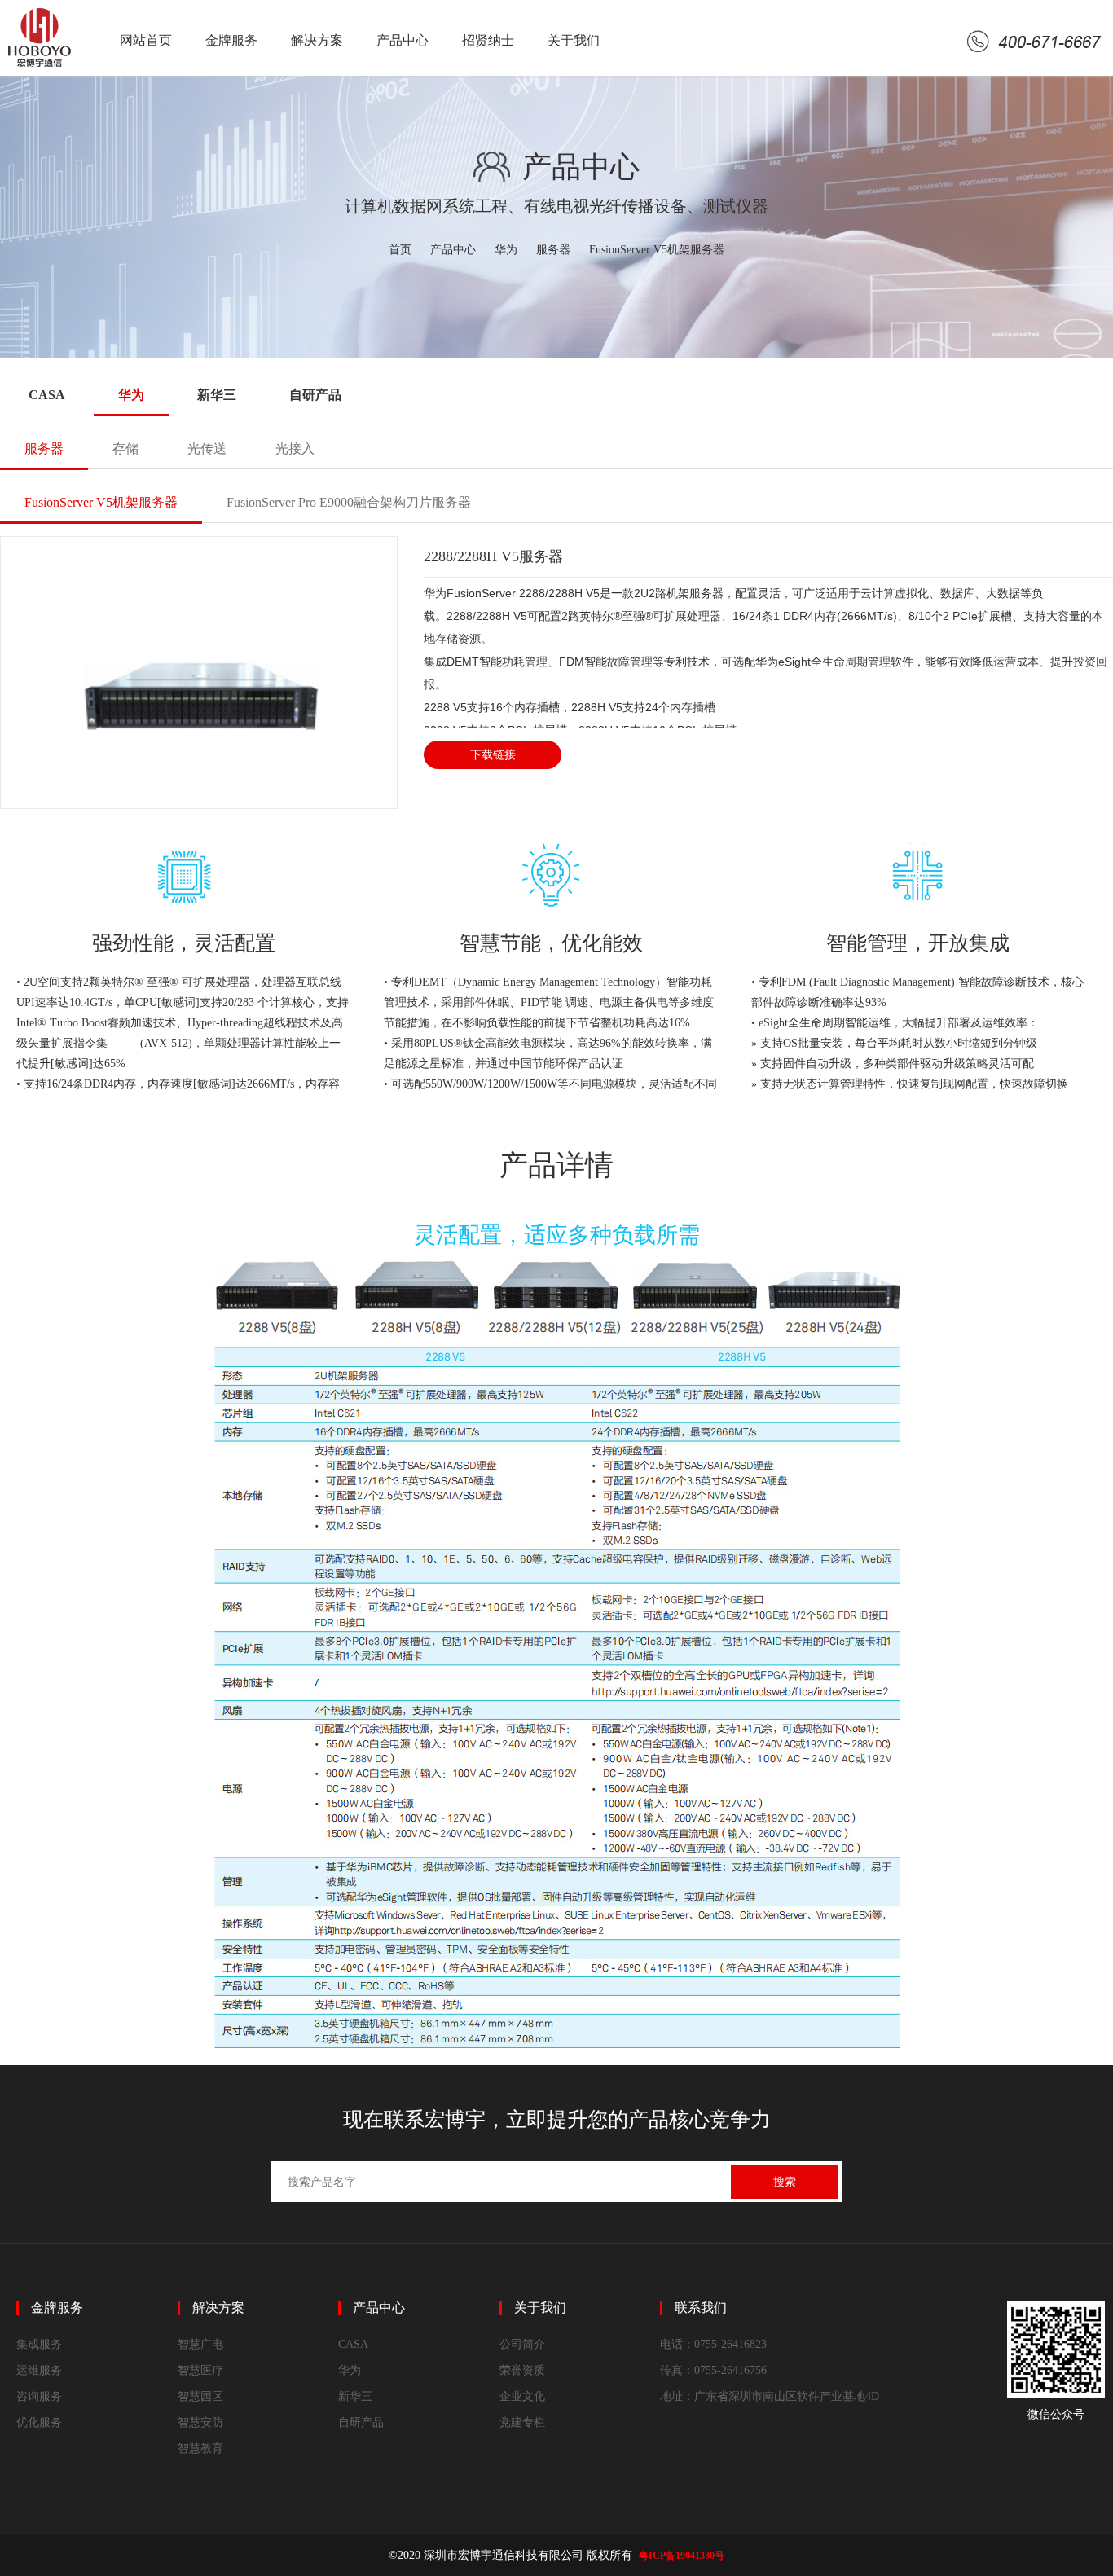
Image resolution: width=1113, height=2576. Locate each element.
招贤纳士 (488, 40)
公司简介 (522, 2344)
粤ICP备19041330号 (682, 2556)
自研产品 (315, 395)
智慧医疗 (200, 2370)
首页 (400, 250)
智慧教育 (200, 2449)
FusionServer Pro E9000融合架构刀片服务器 (349, 502)
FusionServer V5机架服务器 (657, 250)
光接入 (295, 448)
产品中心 (403, 40)
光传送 (207, 448)
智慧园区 (200, 2396)
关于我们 (574, 40)
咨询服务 (39, 2396)
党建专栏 (522, 2422)
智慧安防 (200, 2422)
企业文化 (522, 2396)
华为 (506, 250)
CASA (47, 395)
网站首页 (146, 40)
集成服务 (39, 2344)
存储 (125, 448)
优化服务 (39, 2422)
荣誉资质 (522, 2370)
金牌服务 (231, 40)
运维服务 (39, 2370)
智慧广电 (200, 2344)
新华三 (217, 395)
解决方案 (317, 40)
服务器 (553, 250)
